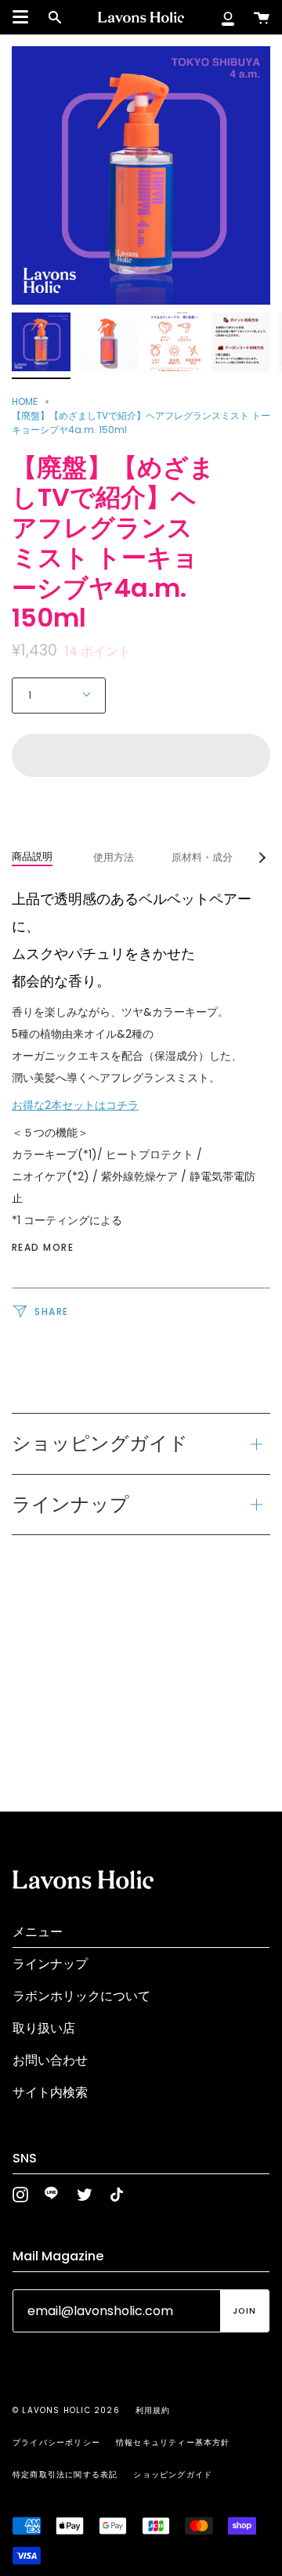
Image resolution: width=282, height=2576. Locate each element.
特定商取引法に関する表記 (65, 2475)
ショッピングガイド (100, 1443)
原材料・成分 (202, 857)
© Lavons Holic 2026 (66, 2410)
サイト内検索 (50, 2092)
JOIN (244, 2311)
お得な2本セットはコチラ (75, 1105)
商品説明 (32, 856)
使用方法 (114, 857)
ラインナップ (70, 1504)
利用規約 (153, 2410)
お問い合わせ (50, 2060)
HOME (25, 401)
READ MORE (43, 1248)
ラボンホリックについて (81, 1996)
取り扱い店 (44, 2028)
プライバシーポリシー (56, 2442)
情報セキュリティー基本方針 (173, 2442)
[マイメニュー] (228, 17)
